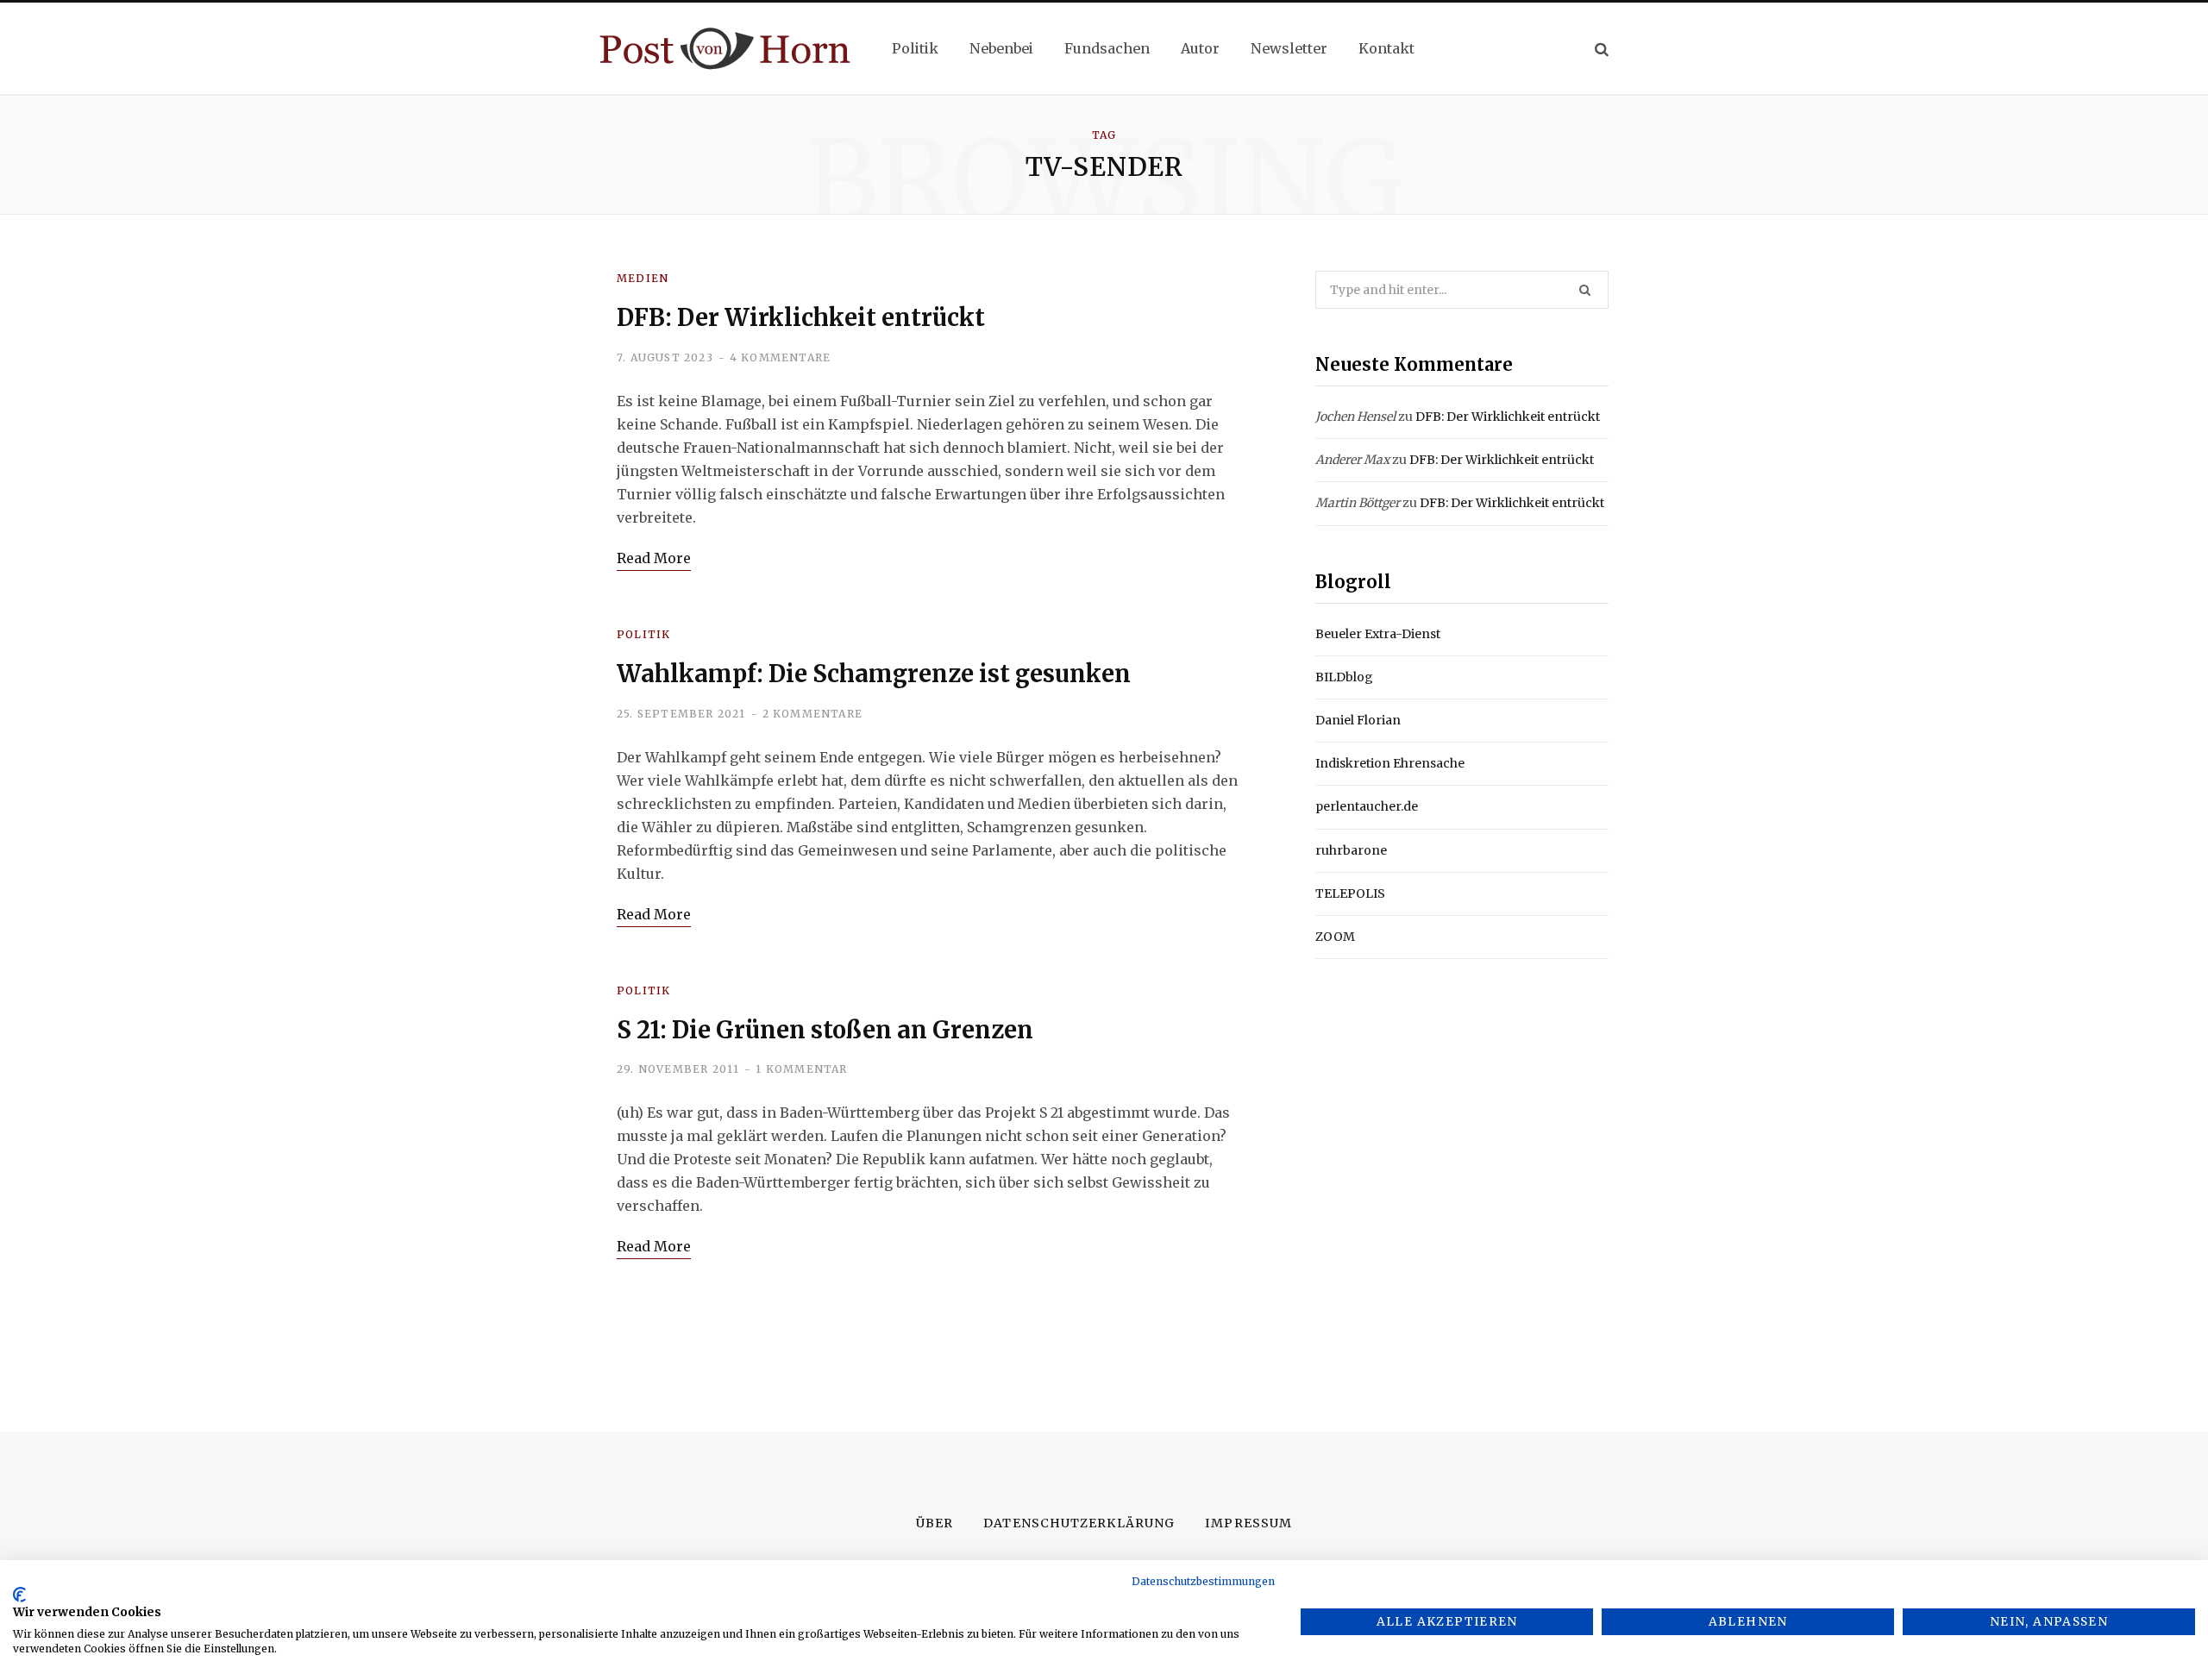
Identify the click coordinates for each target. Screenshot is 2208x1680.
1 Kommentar (801, 1069)
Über (935, 1523)
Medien (643, 278)
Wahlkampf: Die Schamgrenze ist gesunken (874, 674)
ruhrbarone (1351, 850)
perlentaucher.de (1367, 806)
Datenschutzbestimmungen (1203, 1581)
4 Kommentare (780, 357)
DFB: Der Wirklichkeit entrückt (801, 317)
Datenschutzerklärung (1079, 1523)
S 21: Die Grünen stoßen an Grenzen (825, 1030)
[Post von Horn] (725, 49)
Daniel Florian (1358, 720)
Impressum (1248, 1523)
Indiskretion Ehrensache (1390, 763)
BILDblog (1344, 677)
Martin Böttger (1358, 503)
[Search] (1602, 49)
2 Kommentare (812, 714)
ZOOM (1335, 937)
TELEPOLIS (1350, 893)
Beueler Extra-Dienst (1378, 634)
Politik (643, 634)
